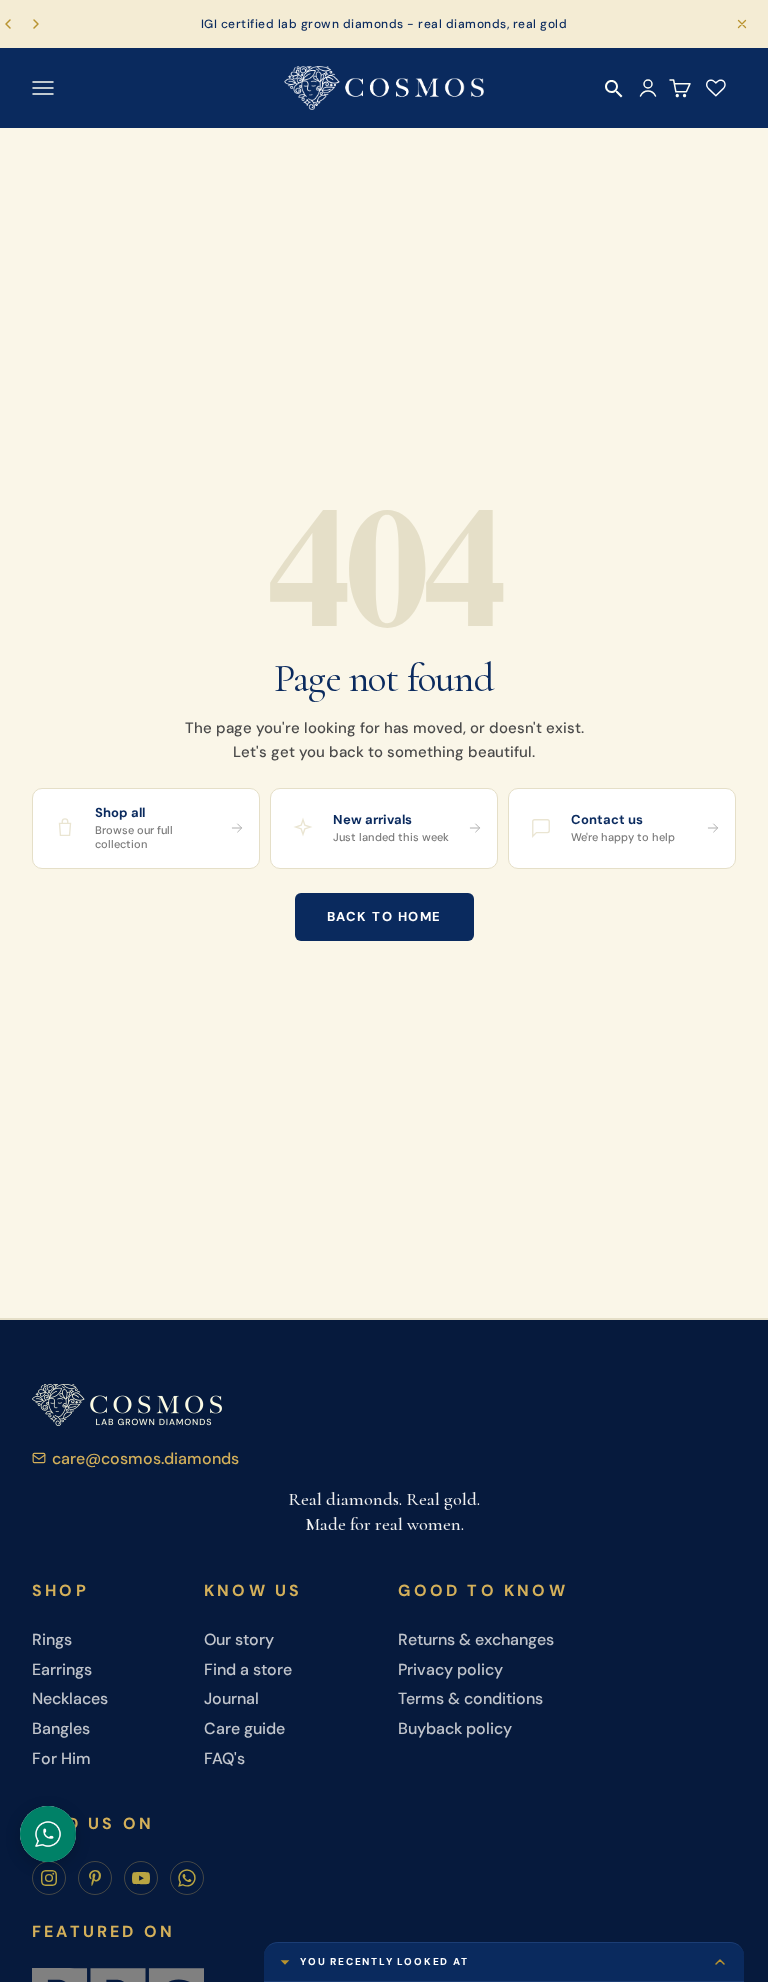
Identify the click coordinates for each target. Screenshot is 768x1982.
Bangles (61, 1728)
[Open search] (614, 89)
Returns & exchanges (476, 1639)
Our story (239, 1639)
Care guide (244, 1728)
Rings (52, 1639)
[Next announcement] (36, 24)
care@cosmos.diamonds (145, 1458)
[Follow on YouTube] (141, 1878)
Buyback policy (455, 1728)
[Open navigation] (43, 88)
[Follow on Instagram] (49, 1878)
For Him (61, 1758)
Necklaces (70, 1698)
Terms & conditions (470, 1698)
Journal (231, 1698)
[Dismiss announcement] (742, 24)
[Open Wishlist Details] (716, 88)
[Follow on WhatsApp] (187, 1878)
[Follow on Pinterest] (95, 1878)
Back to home (384, 916)
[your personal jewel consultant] (48, 1834)
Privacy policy (450, 1669)
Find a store (248, 1669)
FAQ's (224, 1758)
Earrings (62, 1669)
